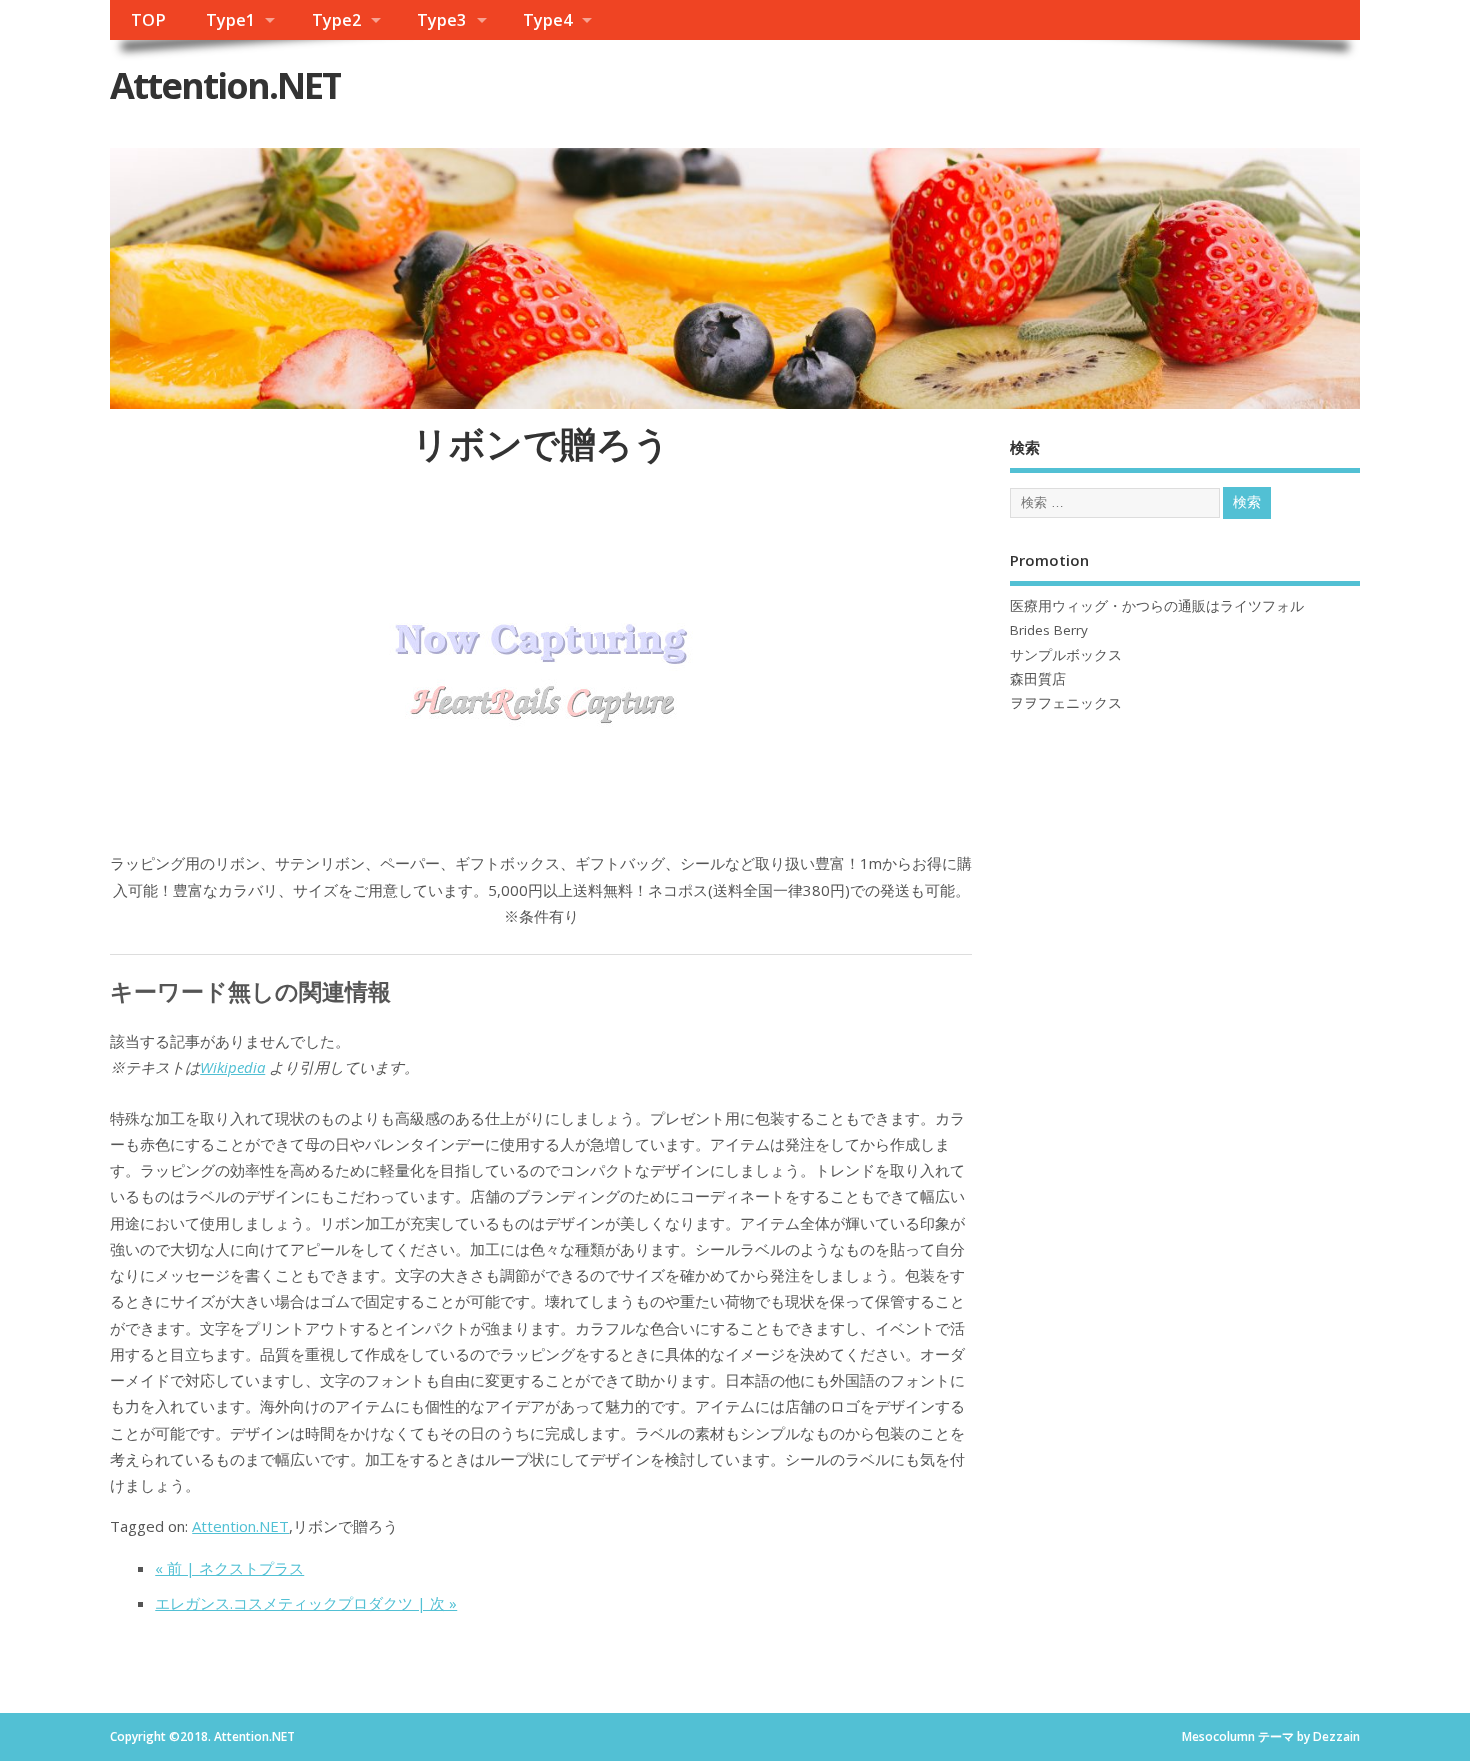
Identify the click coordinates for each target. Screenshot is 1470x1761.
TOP (148, 20)
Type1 (230, 20)
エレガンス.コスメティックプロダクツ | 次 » (306, 1603)
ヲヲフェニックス (1066, 703)
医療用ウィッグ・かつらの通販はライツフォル (1157, 606)
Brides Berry (1049, 630)
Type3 (441, 20)
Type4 (547, 20)
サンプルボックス (1066, 655)
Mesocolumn (1218, 1736)
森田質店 (1038, 679)
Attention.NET (225, 85)
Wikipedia (232, 1067)
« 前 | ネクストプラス (229, 1568)
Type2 (336, 20)
